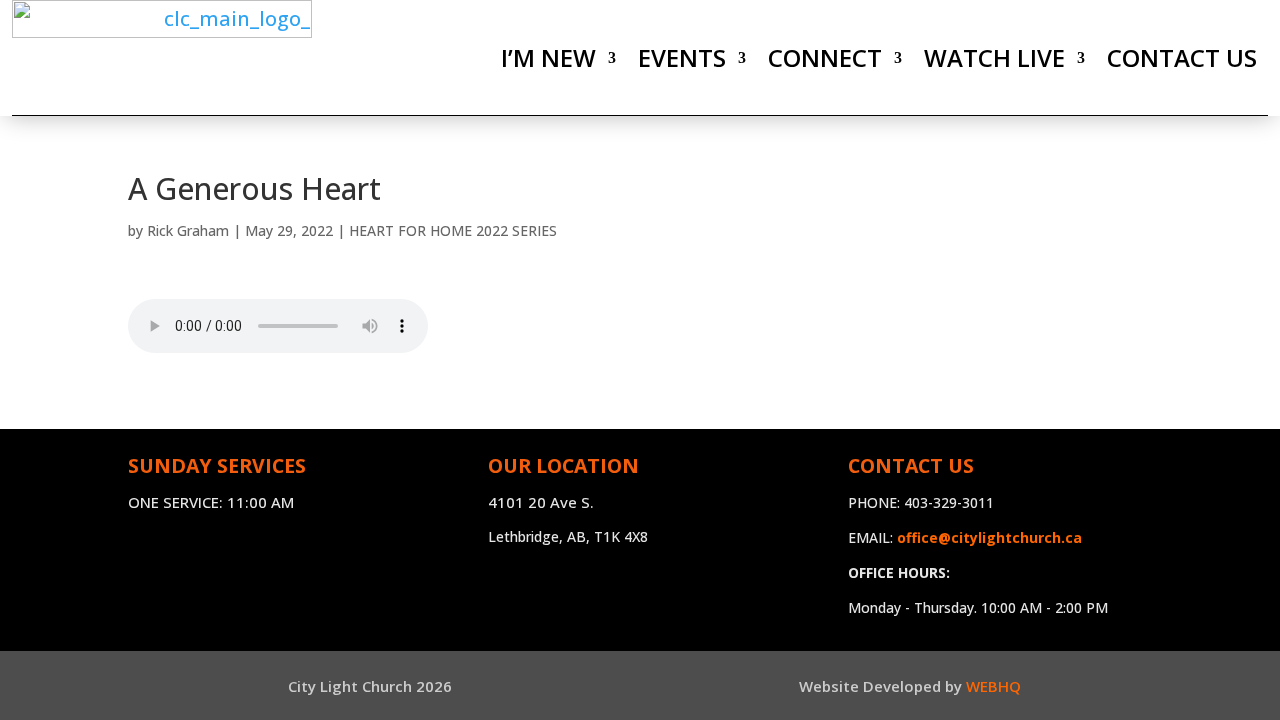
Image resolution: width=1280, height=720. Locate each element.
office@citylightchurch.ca (989, 537)
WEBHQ (993, 686)
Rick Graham (188, 230)
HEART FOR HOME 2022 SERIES (453, 230)
